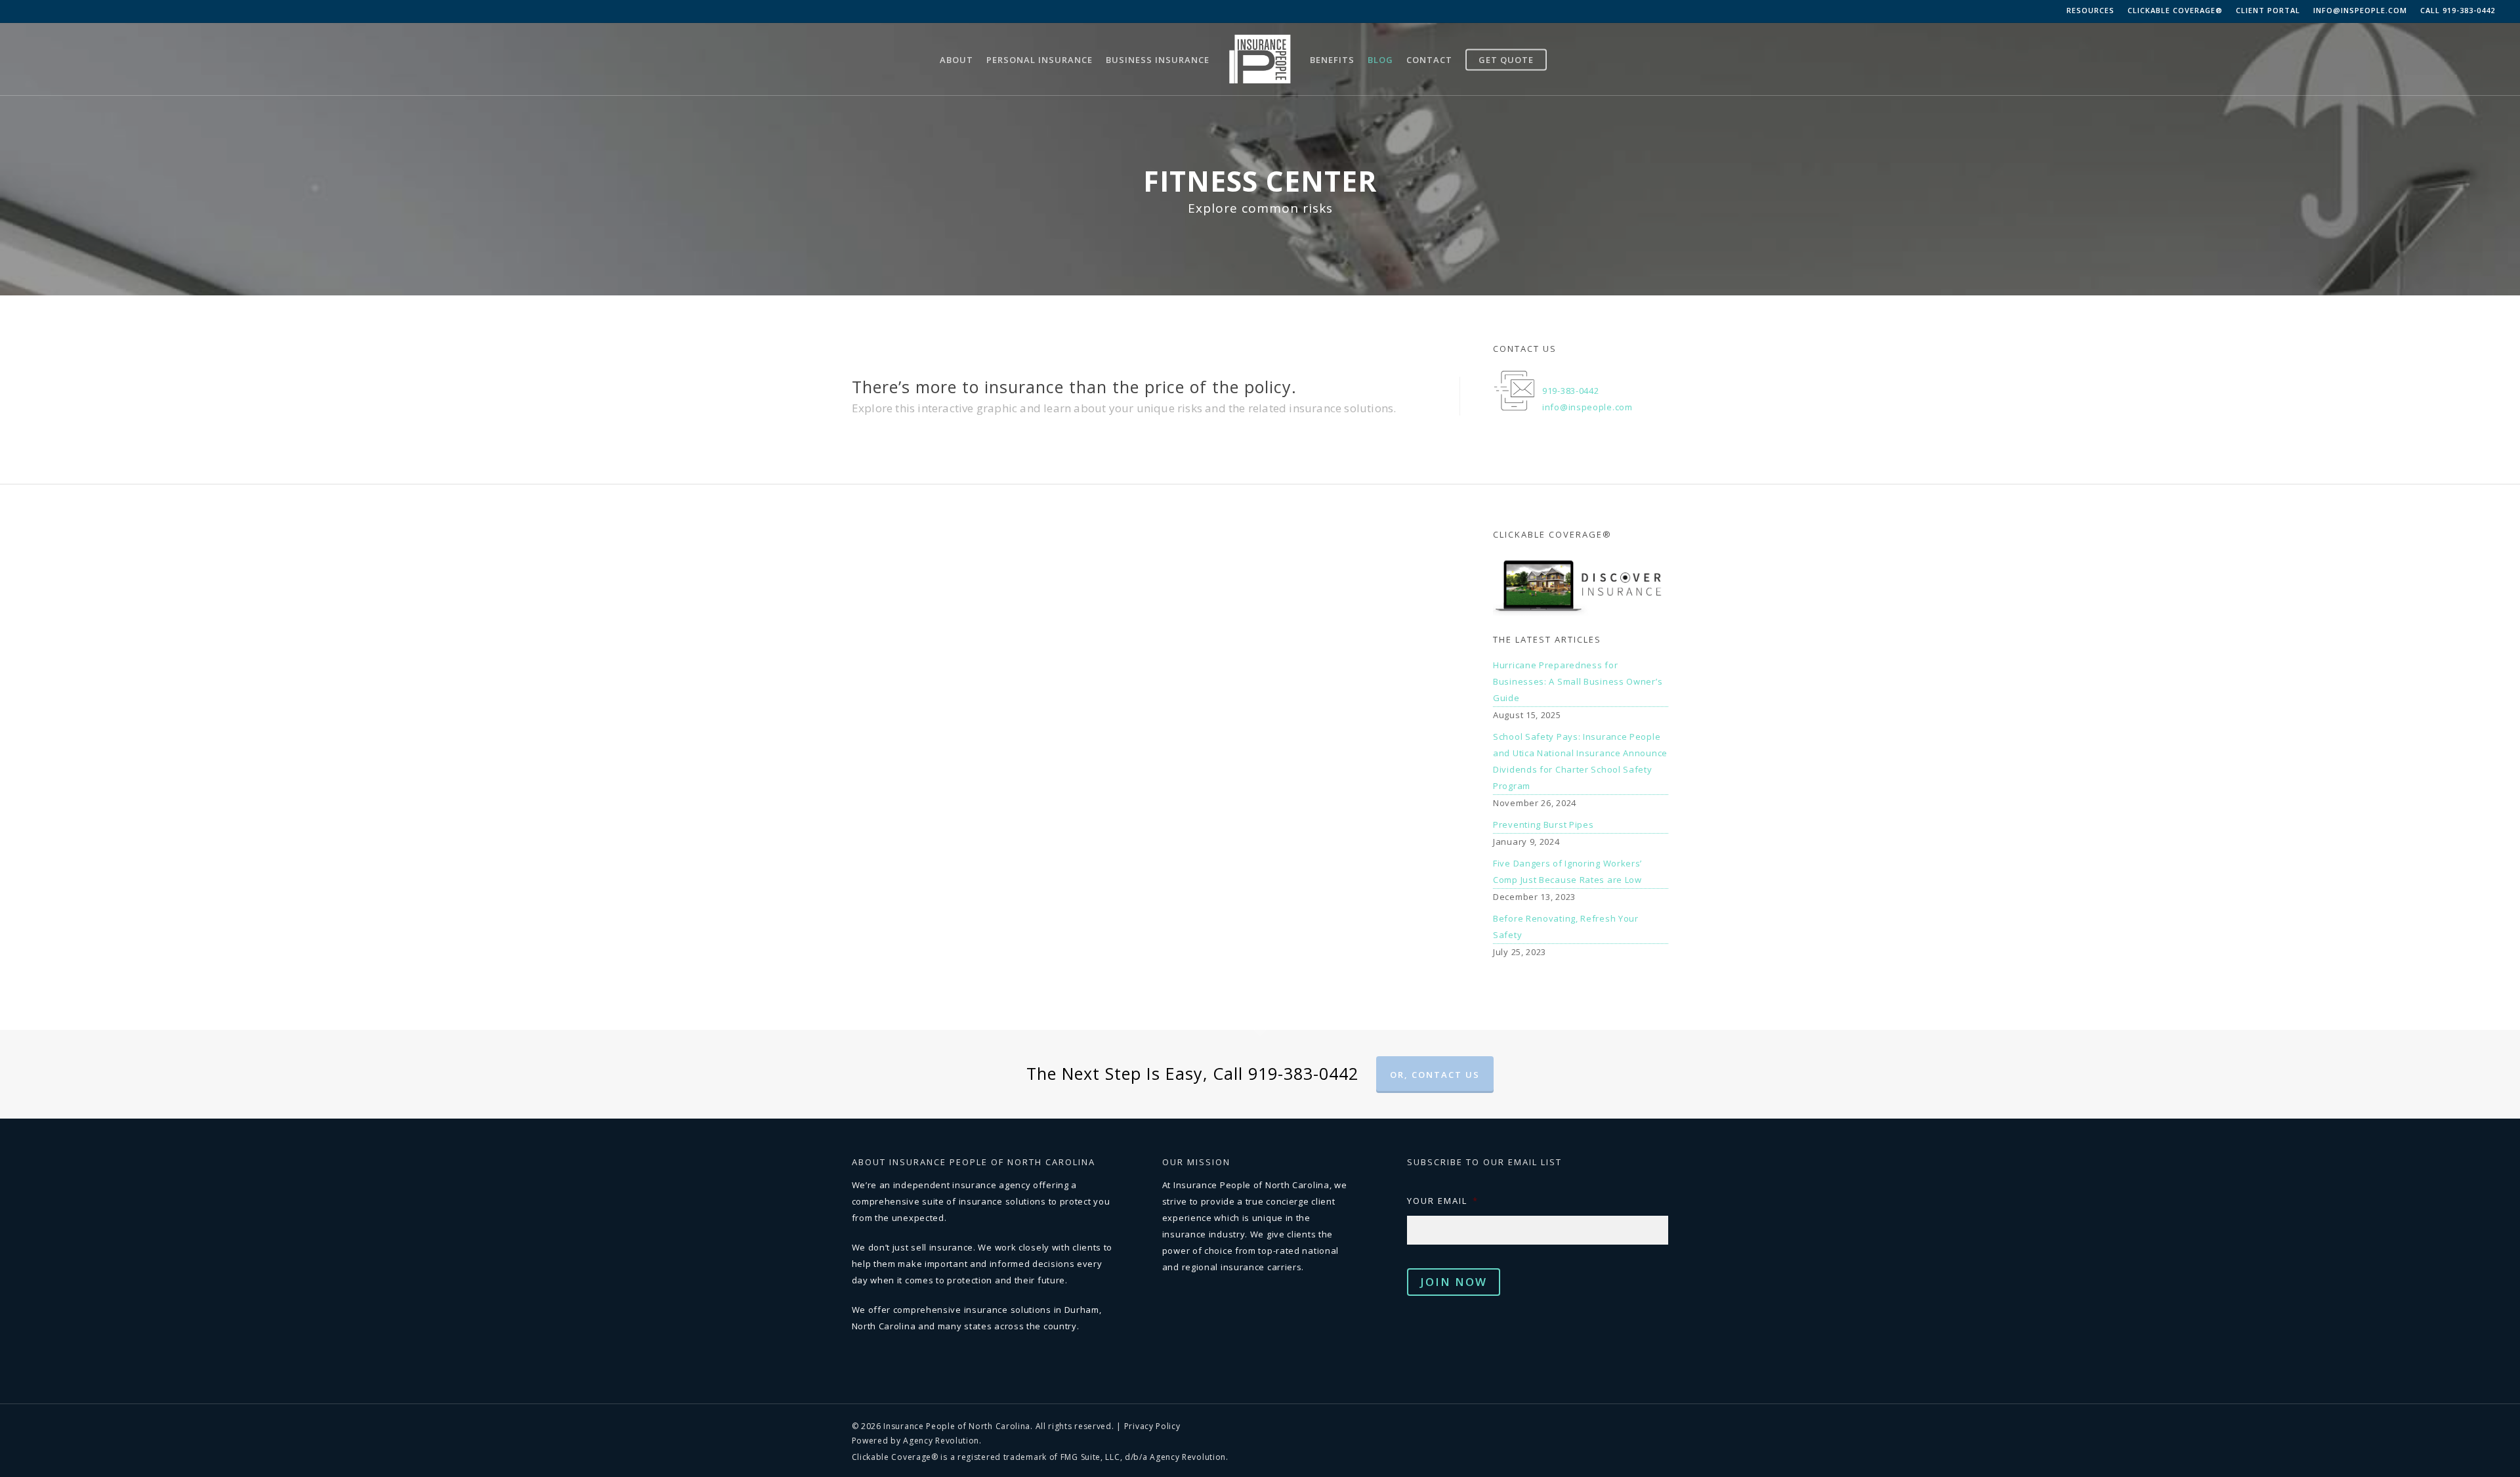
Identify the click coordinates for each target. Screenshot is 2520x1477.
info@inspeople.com (2360, 10)
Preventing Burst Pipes (1543, 824)
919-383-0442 (1570, 391)
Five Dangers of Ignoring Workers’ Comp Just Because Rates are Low (1567, 871)
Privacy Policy (1152, 1426)
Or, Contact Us (1435, 1075)
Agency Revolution (941, 1441)
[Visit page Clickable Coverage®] (1581, 585)
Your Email (1443, 1201)
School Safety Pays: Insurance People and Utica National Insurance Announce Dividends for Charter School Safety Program (1580, 761)
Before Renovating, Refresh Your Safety (1566, 927)
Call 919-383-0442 (2458, 10)
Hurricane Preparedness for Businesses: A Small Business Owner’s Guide (1578, 681)
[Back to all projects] (860, 150)
